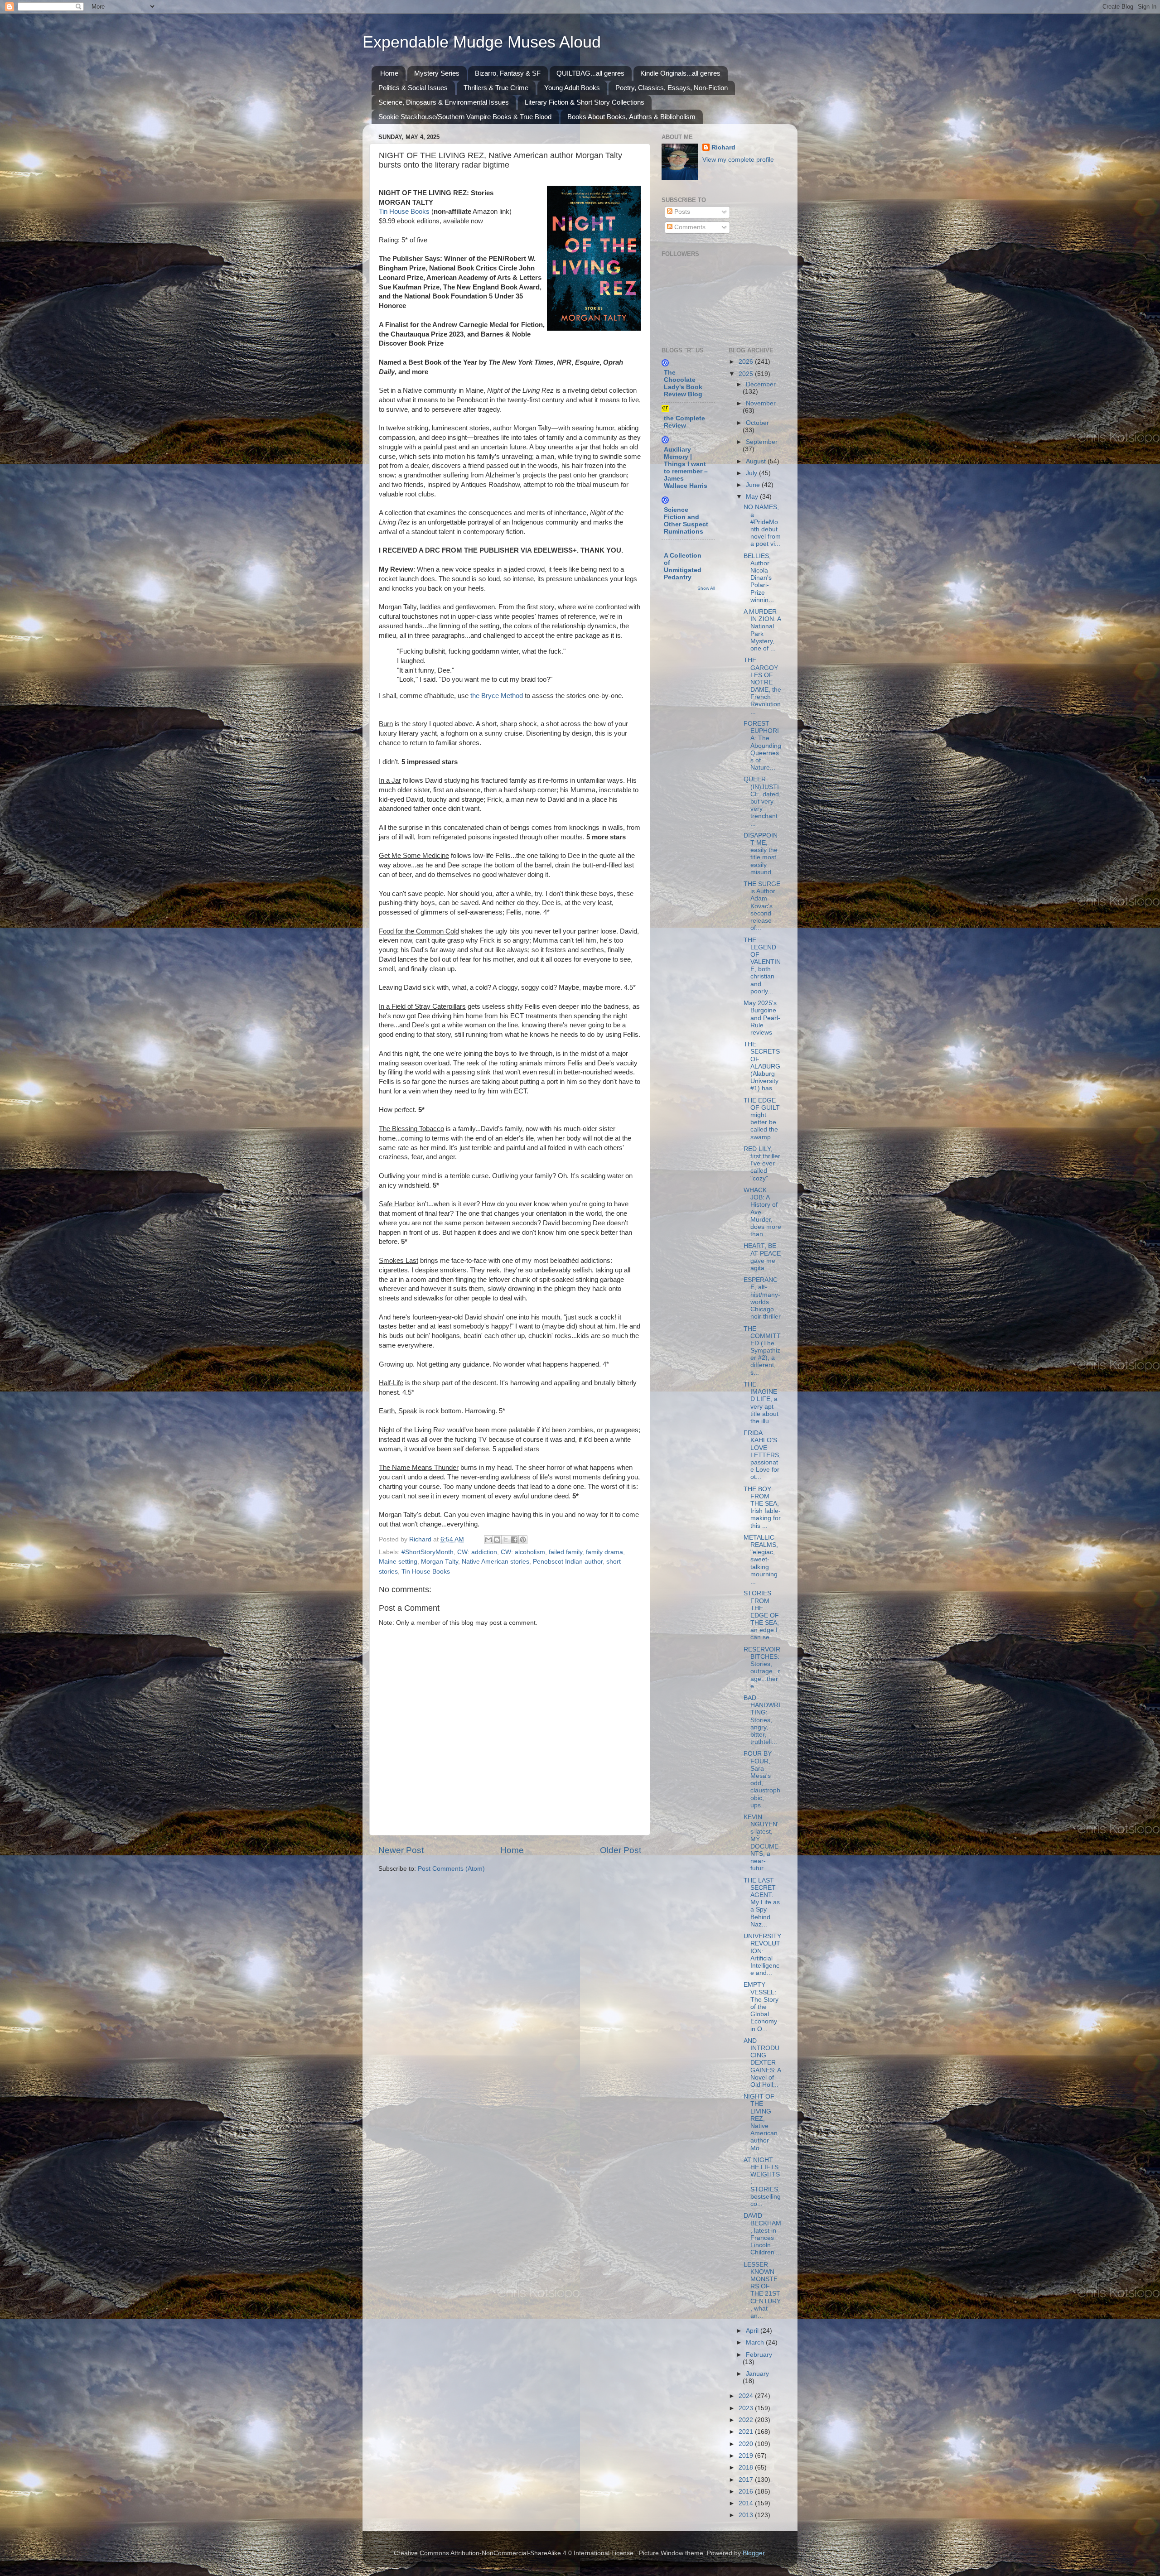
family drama (604, 1552)
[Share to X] (506, 1540)
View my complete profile (738, 160)
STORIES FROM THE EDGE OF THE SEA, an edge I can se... (761, 1615)
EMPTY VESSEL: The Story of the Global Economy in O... (761, 2007)
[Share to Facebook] (514, 1540)
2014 (747, 2503)
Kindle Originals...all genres (680, 73)
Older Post (621, 1850)
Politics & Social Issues (413, 88)
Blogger (754, 2553)
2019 (747, 2456)
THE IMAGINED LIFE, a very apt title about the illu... (761, 1403)
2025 (747, 374)
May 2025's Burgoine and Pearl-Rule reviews (762, 1018)
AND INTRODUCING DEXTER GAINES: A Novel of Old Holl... (762, 2063)
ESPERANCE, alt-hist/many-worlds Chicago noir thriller (762, 1298)
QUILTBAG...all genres (590, 73)
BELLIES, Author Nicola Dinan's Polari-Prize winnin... (759, 578)
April (753, 2331)
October (757, 423)
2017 (747, 2480)
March (756, 2342)
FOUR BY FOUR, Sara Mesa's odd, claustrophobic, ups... (762, 1779)
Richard (723, 147)
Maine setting (398, 1562)
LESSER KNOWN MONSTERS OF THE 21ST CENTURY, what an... (762, 2290)
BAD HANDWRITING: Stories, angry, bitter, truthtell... (762, 1720)
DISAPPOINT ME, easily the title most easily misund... (761, 854)
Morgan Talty (440, 1562)
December (761, 384)
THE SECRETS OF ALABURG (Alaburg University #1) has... (762, 1066)
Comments (689, 227)
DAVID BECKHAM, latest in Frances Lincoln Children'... (762, 2234)
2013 (747, 2515)
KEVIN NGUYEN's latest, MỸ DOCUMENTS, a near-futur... (761, 1843)
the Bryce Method (497, 696)
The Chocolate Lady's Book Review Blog (683, 383)
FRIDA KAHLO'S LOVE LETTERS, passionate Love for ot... (762, 1455)
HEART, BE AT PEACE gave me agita (762, 1257)
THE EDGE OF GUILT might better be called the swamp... (762, 1119)
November (761, 403)
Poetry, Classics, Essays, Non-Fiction (672, 88)
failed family (565, 1552)
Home (389, 73)
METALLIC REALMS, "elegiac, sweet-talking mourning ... (761, 1560)
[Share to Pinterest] (523, 1540)
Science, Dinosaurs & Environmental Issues (444, 102)
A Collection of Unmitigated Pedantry (683, 566)
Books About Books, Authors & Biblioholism (631, 117)
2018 (747, 2468)
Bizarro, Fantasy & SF (508, 73)
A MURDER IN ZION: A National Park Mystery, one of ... (762, 630)
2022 (747, 2420)
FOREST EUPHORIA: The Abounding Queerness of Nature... (762, 746)
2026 (747, 362)
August (757, 461)
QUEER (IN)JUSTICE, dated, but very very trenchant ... (762, 801)
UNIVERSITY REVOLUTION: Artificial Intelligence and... (762, 1955)
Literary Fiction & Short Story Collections (585, 102)
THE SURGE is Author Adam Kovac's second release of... (762, 906)
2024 (747, 2396)
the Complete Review (684, 422)
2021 (747, 2432)
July (752, 473)
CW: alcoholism (523, 1552)
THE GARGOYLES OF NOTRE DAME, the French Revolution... (762, 686)
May (753, 497)
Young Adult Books (572, 88)
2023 (747, 2408)
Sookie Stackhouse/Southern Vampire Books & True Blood (465, 117)
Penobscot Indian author (568, 1562)
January (757, 2374)
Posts (681, 212)
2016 (747, 2492)
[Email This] (488, 1540)
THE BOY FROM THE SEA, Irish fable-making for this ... (762, 1507)
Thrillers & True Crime (496, 88)
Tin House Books (404, 212)
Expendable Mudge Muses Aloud (482, 42)
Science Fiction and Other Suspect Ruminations (686, 521)
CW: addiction (477, 1552)
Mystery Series (437, 73)
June (754, 485)
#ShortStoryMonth (428, 1552)
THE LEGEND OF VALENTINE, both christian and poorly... (762, 966)
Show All (706, 588)
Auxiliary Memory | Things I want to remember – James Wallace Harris (686, 468)
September (762, 442)
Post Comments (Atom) (451, 1869)
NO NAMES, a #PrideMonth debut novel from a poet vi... (762, 525)
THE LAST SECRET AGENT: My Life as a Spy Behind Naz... (762, 1902)
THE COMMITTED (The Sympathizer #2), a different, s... (762, 1351)
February (759, 2355)
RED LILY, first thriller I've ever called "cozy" (762, 1164)
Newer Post (401, 1850)
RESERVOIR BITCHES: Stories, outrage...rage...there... (762, 1668)
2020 (747, 2444)
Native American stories (495, 1562)
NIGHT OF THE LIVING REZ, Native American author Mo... (761, 2122)
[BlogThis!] (497, 1540)
